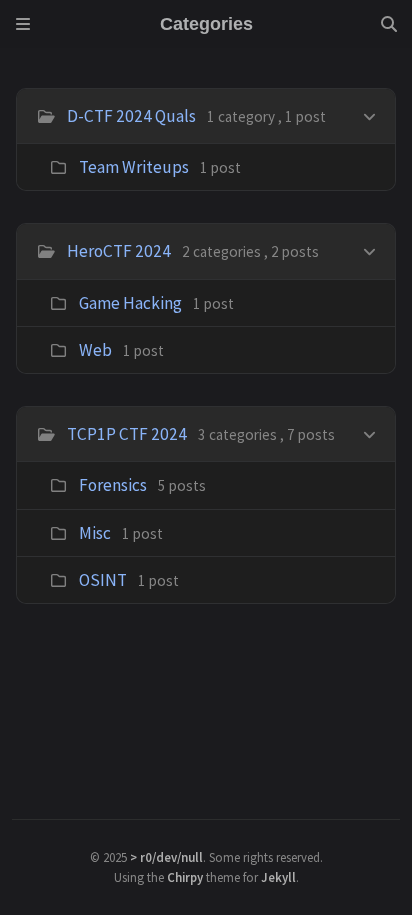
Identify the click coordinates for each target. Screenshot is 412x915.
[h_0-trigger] (369, 114)
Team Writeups (134, 167)
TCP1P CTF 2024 (127, 434)
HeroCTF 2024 (119, 251)
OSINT (103, 580)
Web (95, 350)
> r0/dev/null (166, 857)
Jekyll (278, 877)
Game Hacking (130, 303)
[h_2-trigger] (369, 432)
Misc (95, 533)
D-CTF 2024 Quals (131, 116)
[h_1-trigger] (369, 249)
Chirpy (185, 877)
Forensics (113, 485)
